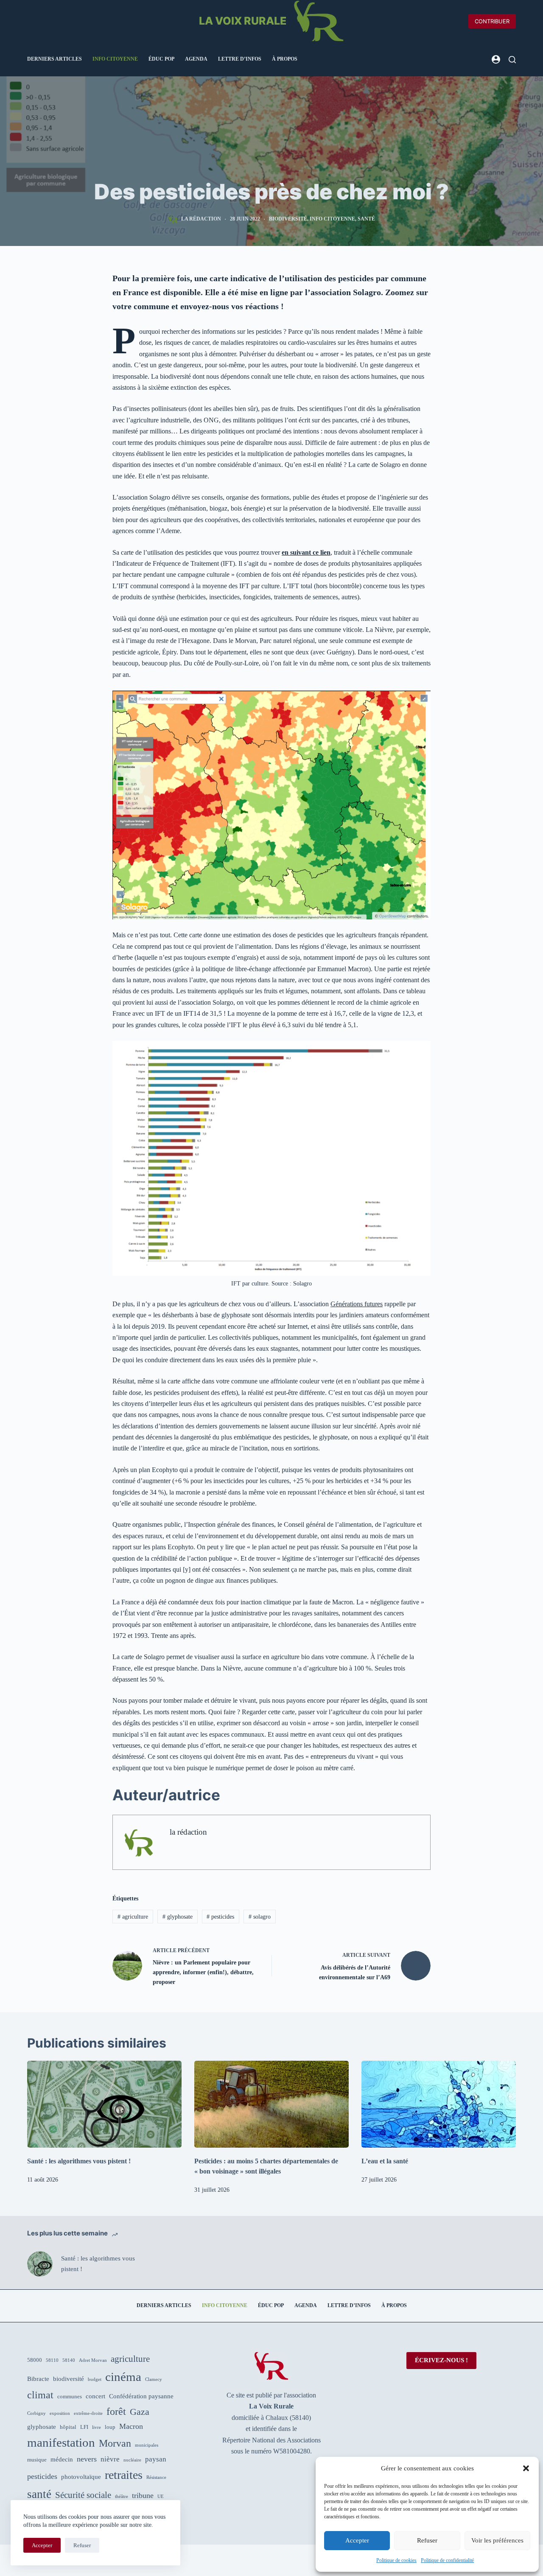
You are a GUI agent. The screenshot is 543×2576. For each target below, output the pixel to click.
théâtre (122, 2496)
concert (95, 2396)
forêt (116, 2411)
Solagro (302, 1284)
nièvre (110, 2459)
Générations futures (357, 1304)
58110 (52, 2360)
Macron (131, 2426)
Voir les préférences (497, 2540)
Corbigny (36, 2413)
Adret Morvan (93, 2360)
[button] (526, 2468)
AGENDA (196, 59)
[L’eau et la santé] (439, 2104)
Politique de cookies (396, 2560)
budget (95, 2379)
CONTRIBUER (492, 21)
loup (110, 2427)
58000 (35, 2360)
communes (70, 2396)
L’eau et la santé (385, 2161)
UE (161, 2496)
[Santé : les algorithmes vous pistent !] (104, 2104)
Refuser (427, 2540)
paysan (156, 2459)
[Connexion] (496, 59)
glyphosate (178, 1917)
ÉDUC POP (161, 59)
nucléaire (132, 2460)
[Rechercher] (512, 60)
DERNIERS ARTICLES (55, 59)
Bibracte (38, 2379)
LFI (84, 2427)
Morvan (115, 2443)
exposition (60, 2413)
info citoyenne (332, 219)
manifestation (61, 2442)
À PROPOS (285, 59)
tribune (143, 2495)
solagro (260, 1917)
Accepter (357, 2540)
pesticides (220, 1917)
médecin (62, 2459)
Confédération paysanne (141, 2396)
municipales (147, 2445)
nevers (87, 2459)
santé (366, 219)
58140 (69, 2360)
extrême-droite (88, 2413)
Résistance (156, 2477)
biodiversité (288, 219)
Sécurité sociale (83, 2495)
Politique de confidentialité (447, 2560)
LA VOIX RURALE (243, 21)
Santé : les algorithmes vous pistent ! (79, 2161)
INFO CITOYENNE (115, 59)
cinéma (123, 2377)
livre (97, 2427)
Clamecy (154, 2379)
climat (40, 2395)
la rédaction (188, 1832)
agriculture (133, 1917)
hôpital (68, 2427)
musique (37, 2460)
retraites (124, 2475)
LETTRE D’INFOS (240, 59)
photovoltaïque (81, 2477)
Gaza (140, 2412)
